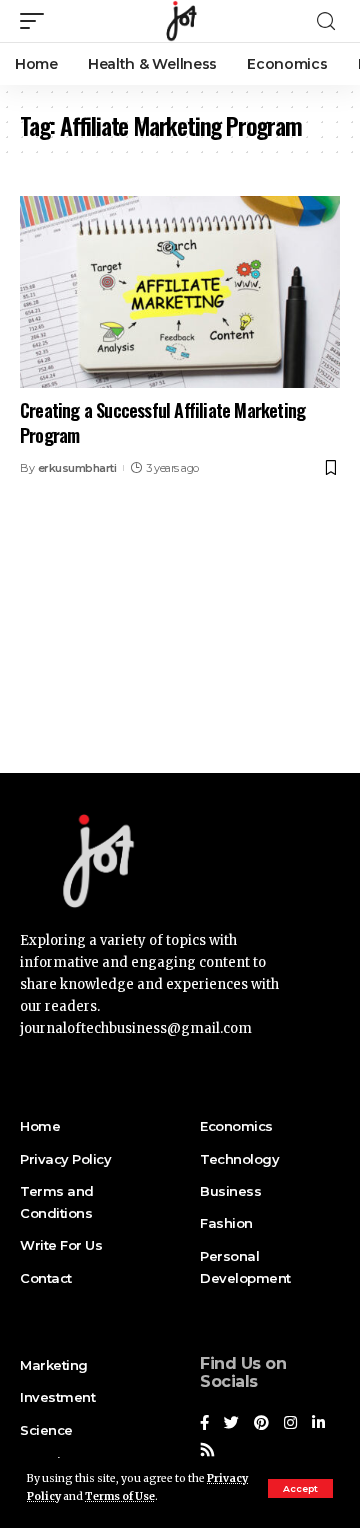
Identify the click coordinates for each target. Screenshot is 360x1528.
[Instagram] (290, 1424)
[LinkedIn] (318, 1424)
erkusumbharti (77, 468)
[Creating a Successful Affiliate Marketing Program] (180, 292)
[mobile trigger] (37, 21)
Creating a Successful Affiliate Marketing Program (162, 422)
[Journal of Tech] (180, 21)
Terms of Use (120, 1496)
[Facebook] (204, 1424)
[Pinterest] (261, 1424)
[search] (326, 21)
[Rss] (207, 1451)
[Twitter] (231, 1424)
